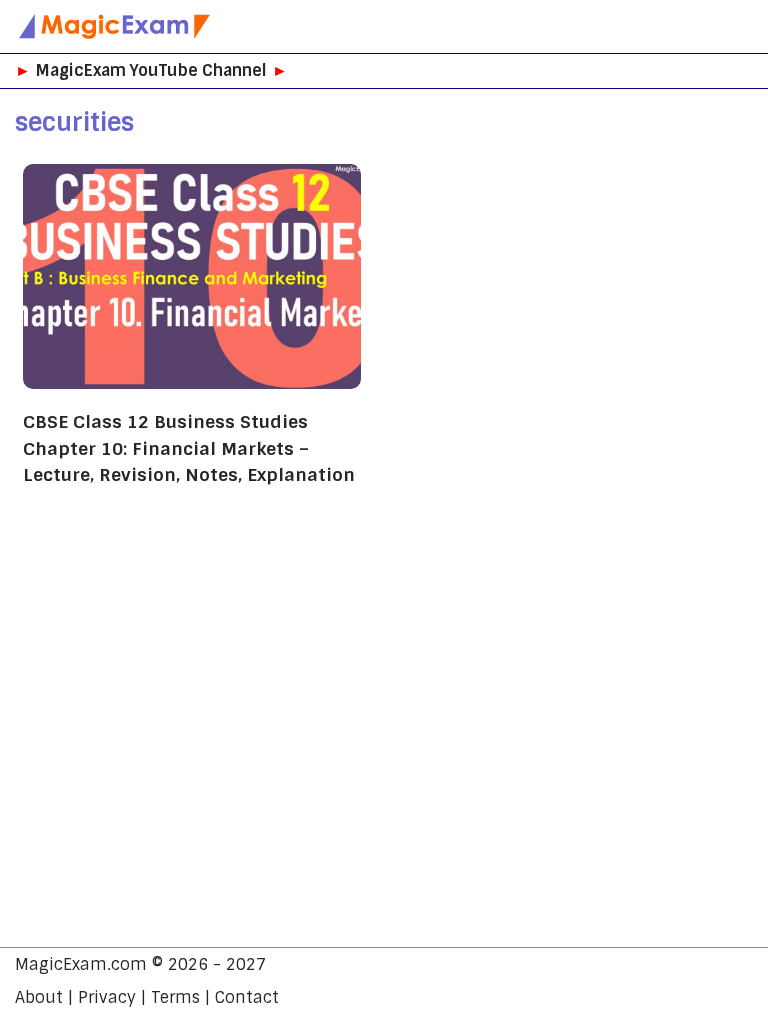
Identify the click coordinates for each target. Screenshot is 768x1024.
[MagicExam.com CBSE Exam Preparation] (115, 26)
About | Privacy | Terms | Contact (147, 997)
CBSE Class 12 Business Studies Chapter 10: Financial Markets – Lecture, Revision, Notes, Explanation (189, 448)
